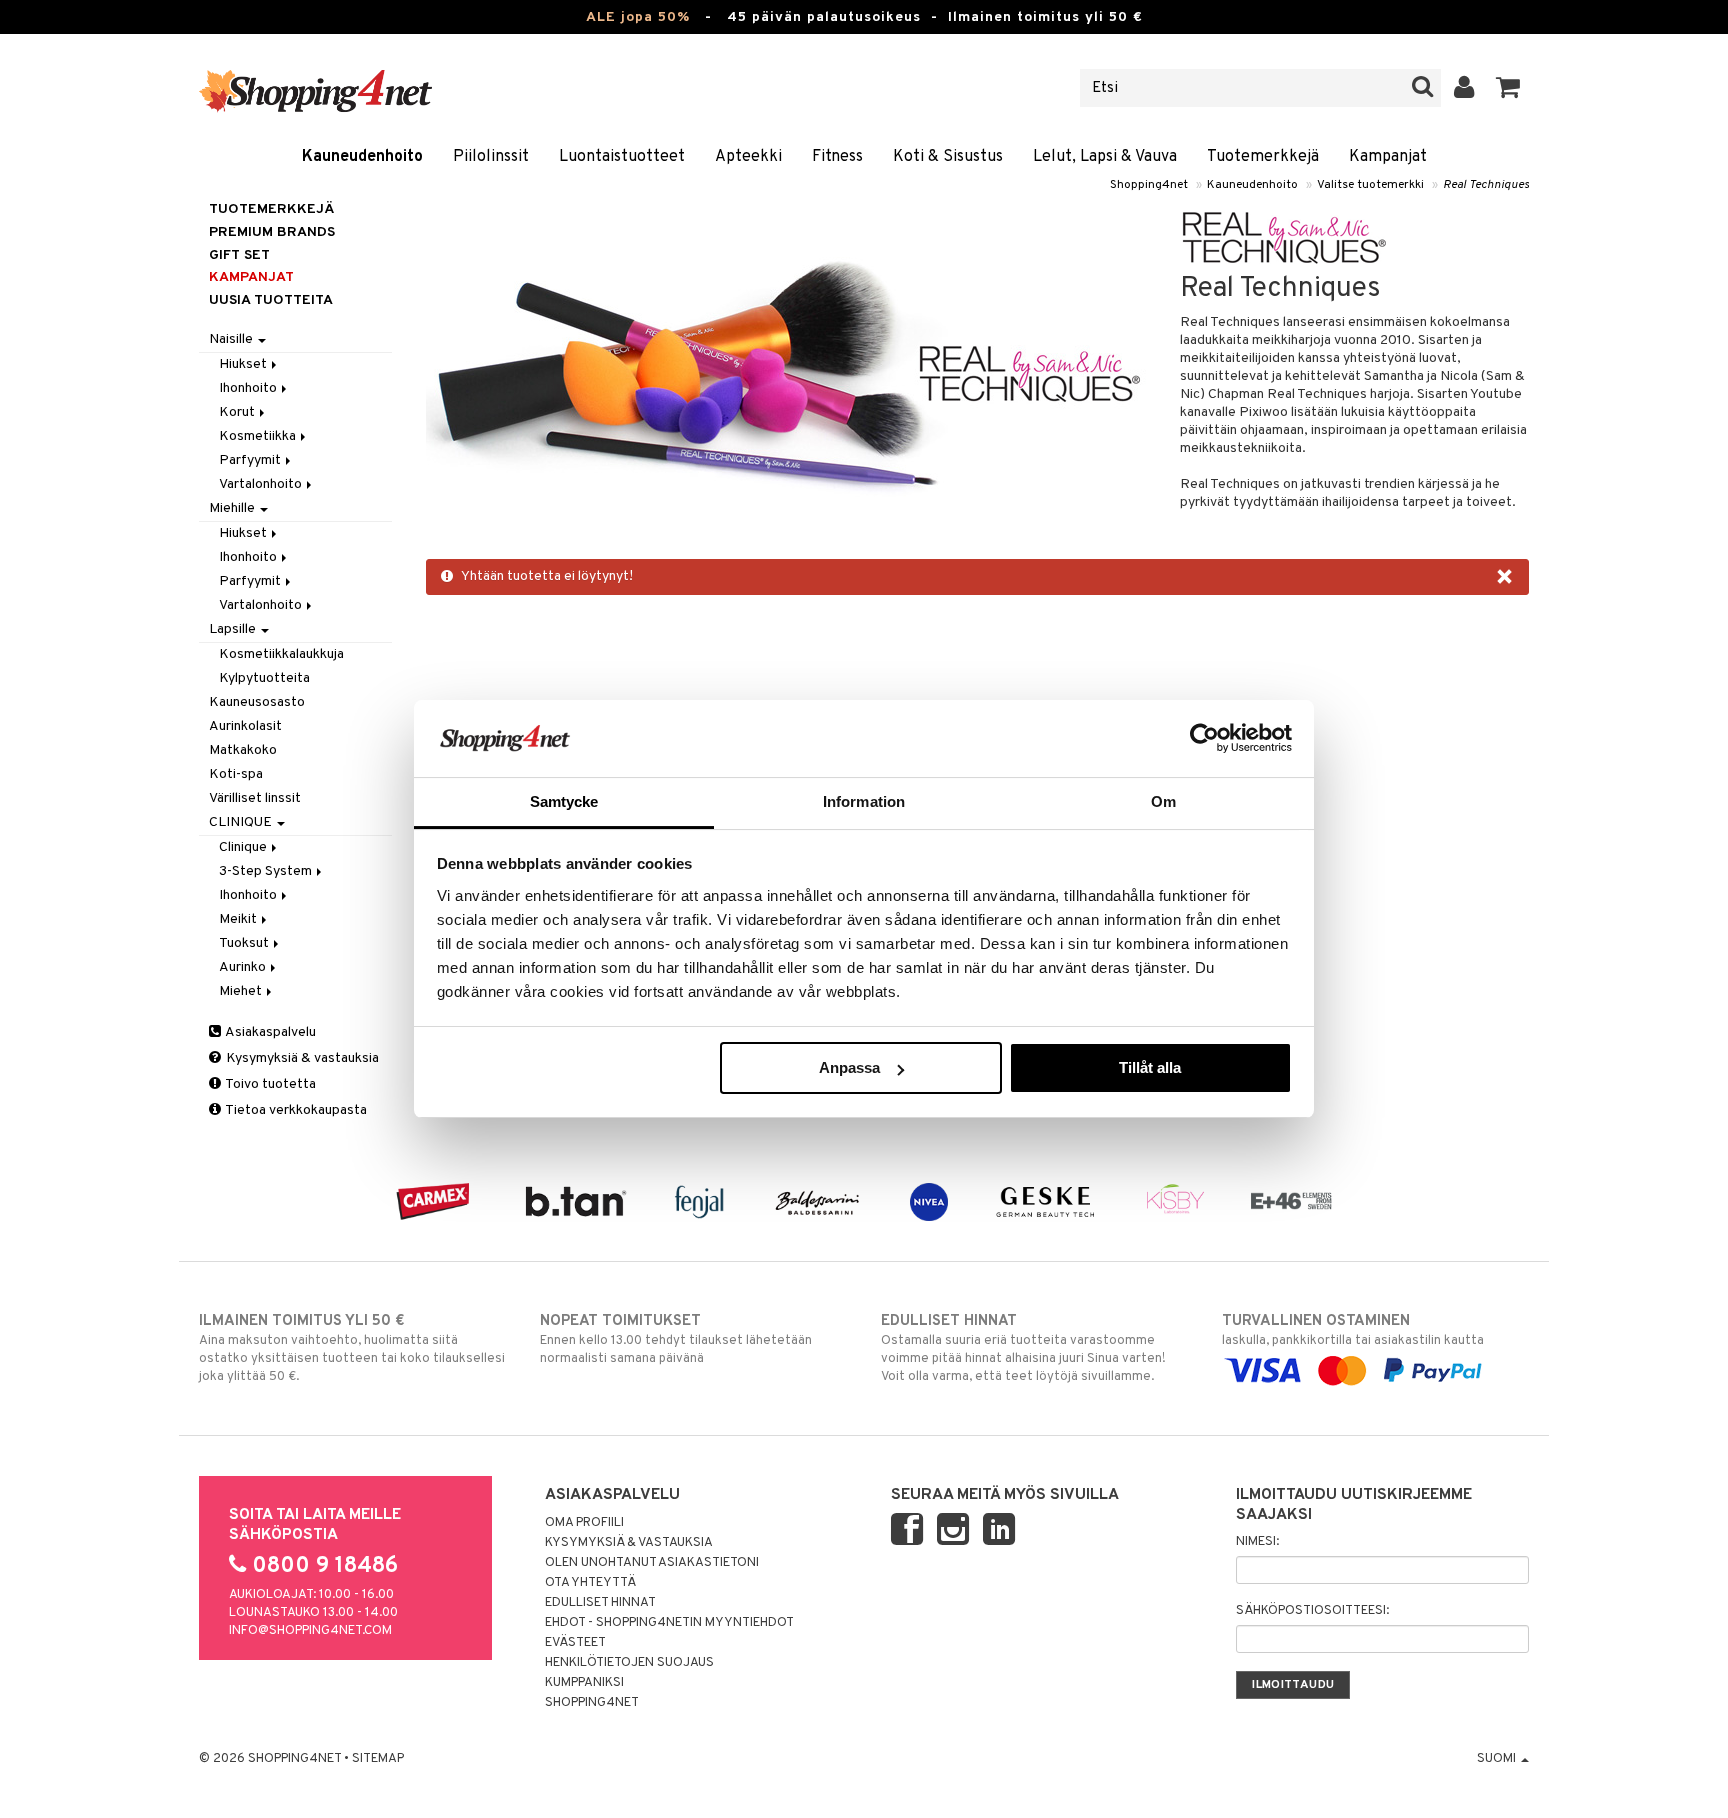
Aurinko (244, 967)
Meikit (239, 919)
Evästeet (575, 1643)
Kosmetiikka (259, 436)
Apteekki (748, 157)
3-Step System (267, 871)
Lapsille (234, 629)
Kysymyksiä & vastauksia (301, 1058)
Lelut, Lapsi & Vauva (1105, 157)
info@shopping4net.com (310, 1631)
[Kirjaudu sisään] (1464, 88)
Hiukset (244, 364)
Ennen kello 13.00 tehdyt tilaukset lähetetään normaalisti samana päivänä (676, 1339)
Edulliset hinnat (600, 1603)
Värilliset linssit (255, 798)
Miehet (242, 991)
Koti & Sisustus (948, 157)
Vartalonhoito (262, 484)
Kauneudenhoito (362, 157)
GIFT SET (239, 255)
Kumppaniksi (584, 1683)
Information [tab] (864, 801)
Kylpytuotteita (264, 678)
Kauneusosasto (257, 702)
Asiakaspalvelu (269, 1032)
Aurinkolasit (245, 726)
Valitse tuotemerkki (1370, 185)
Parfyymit (251, 460)
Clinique (244, 847)
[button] (1508, 88)
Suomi (1498, 1759)
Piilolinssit (491, 157)
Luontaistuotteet (622, 157)
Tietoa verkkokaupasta (295, 1110)
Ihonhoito (249, 388)
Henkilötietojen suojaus (629, 1663)
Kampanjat (1388, 157)
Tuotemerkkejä (1263, 157)
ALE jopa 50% (638, 17)
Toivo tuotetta (269, 1084)
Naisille (232, 339)
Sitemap (378, 1759)
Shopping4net (1149, 185)
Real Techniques (1486, 185)
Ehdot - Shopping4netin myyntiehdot (669, 1623)
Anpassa (849, 1067)
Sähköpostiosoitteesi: (1312, 1611)
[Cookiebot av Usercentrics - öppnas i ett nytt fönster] (1204, 738)
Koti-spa (236, 774)
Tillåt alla (1150, 1067)
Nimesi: (1257, 1542)
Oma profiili (584, 1523)
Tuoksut (245, 943)
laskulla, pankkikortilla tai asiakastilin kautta (1353, 1330)
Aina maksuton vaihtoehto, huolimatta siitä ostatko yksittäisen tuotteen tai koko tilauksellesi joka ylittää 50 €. (352, 1348)
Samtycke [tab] (564, 801)
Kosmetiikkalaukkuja (281, 654)
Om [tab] (1163, 801)
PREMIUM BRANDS (272, 232)
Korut (238, 412)
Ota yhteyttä (590, 1583)
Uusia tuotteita (271, 300)
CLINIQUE (242, 822)
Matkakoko (243, 750)
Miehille (233, 508)
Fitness (837, 157)
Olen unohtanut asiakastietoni (652, 1563)
